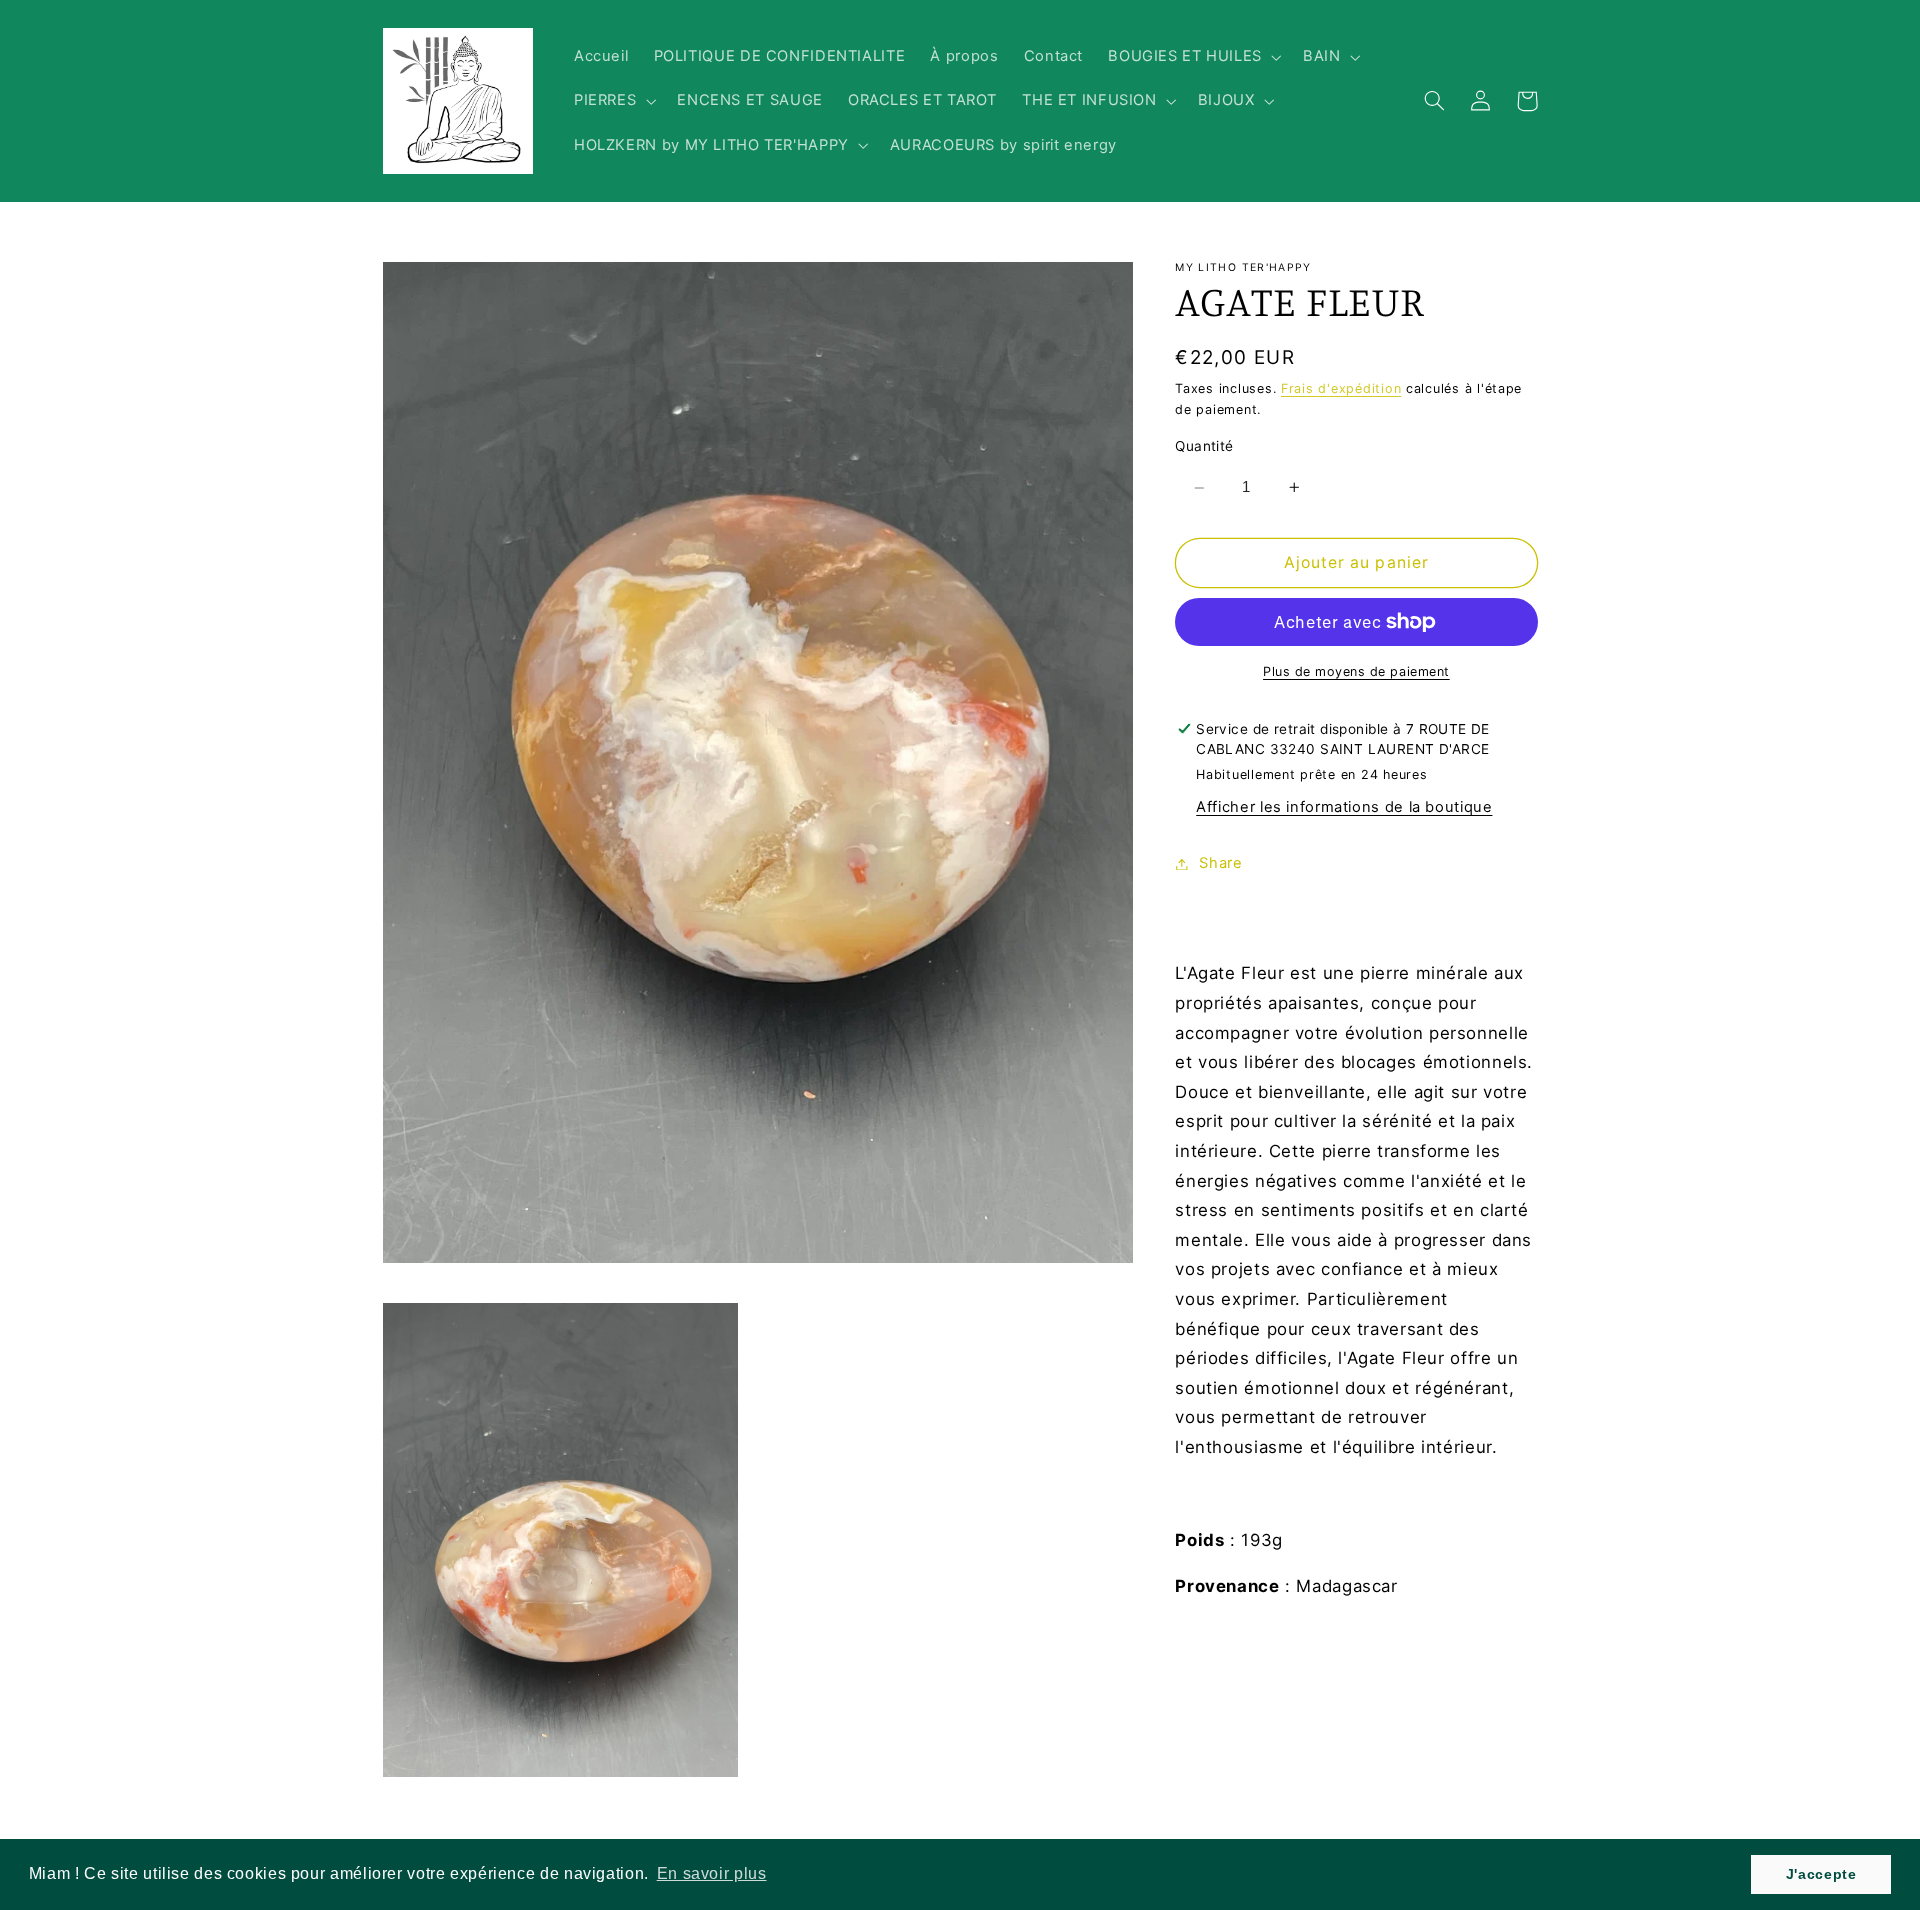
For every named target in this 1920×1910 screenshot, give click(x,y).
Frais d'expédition (1341, 388)
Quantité (1204, 447)
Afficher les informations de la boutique (1344, 808)
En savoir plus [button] (712, 1873)
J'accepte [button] (1821, 1874)
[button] (1193, 57)
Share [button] (1220, 863)
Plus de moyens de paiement (1356, 671)
